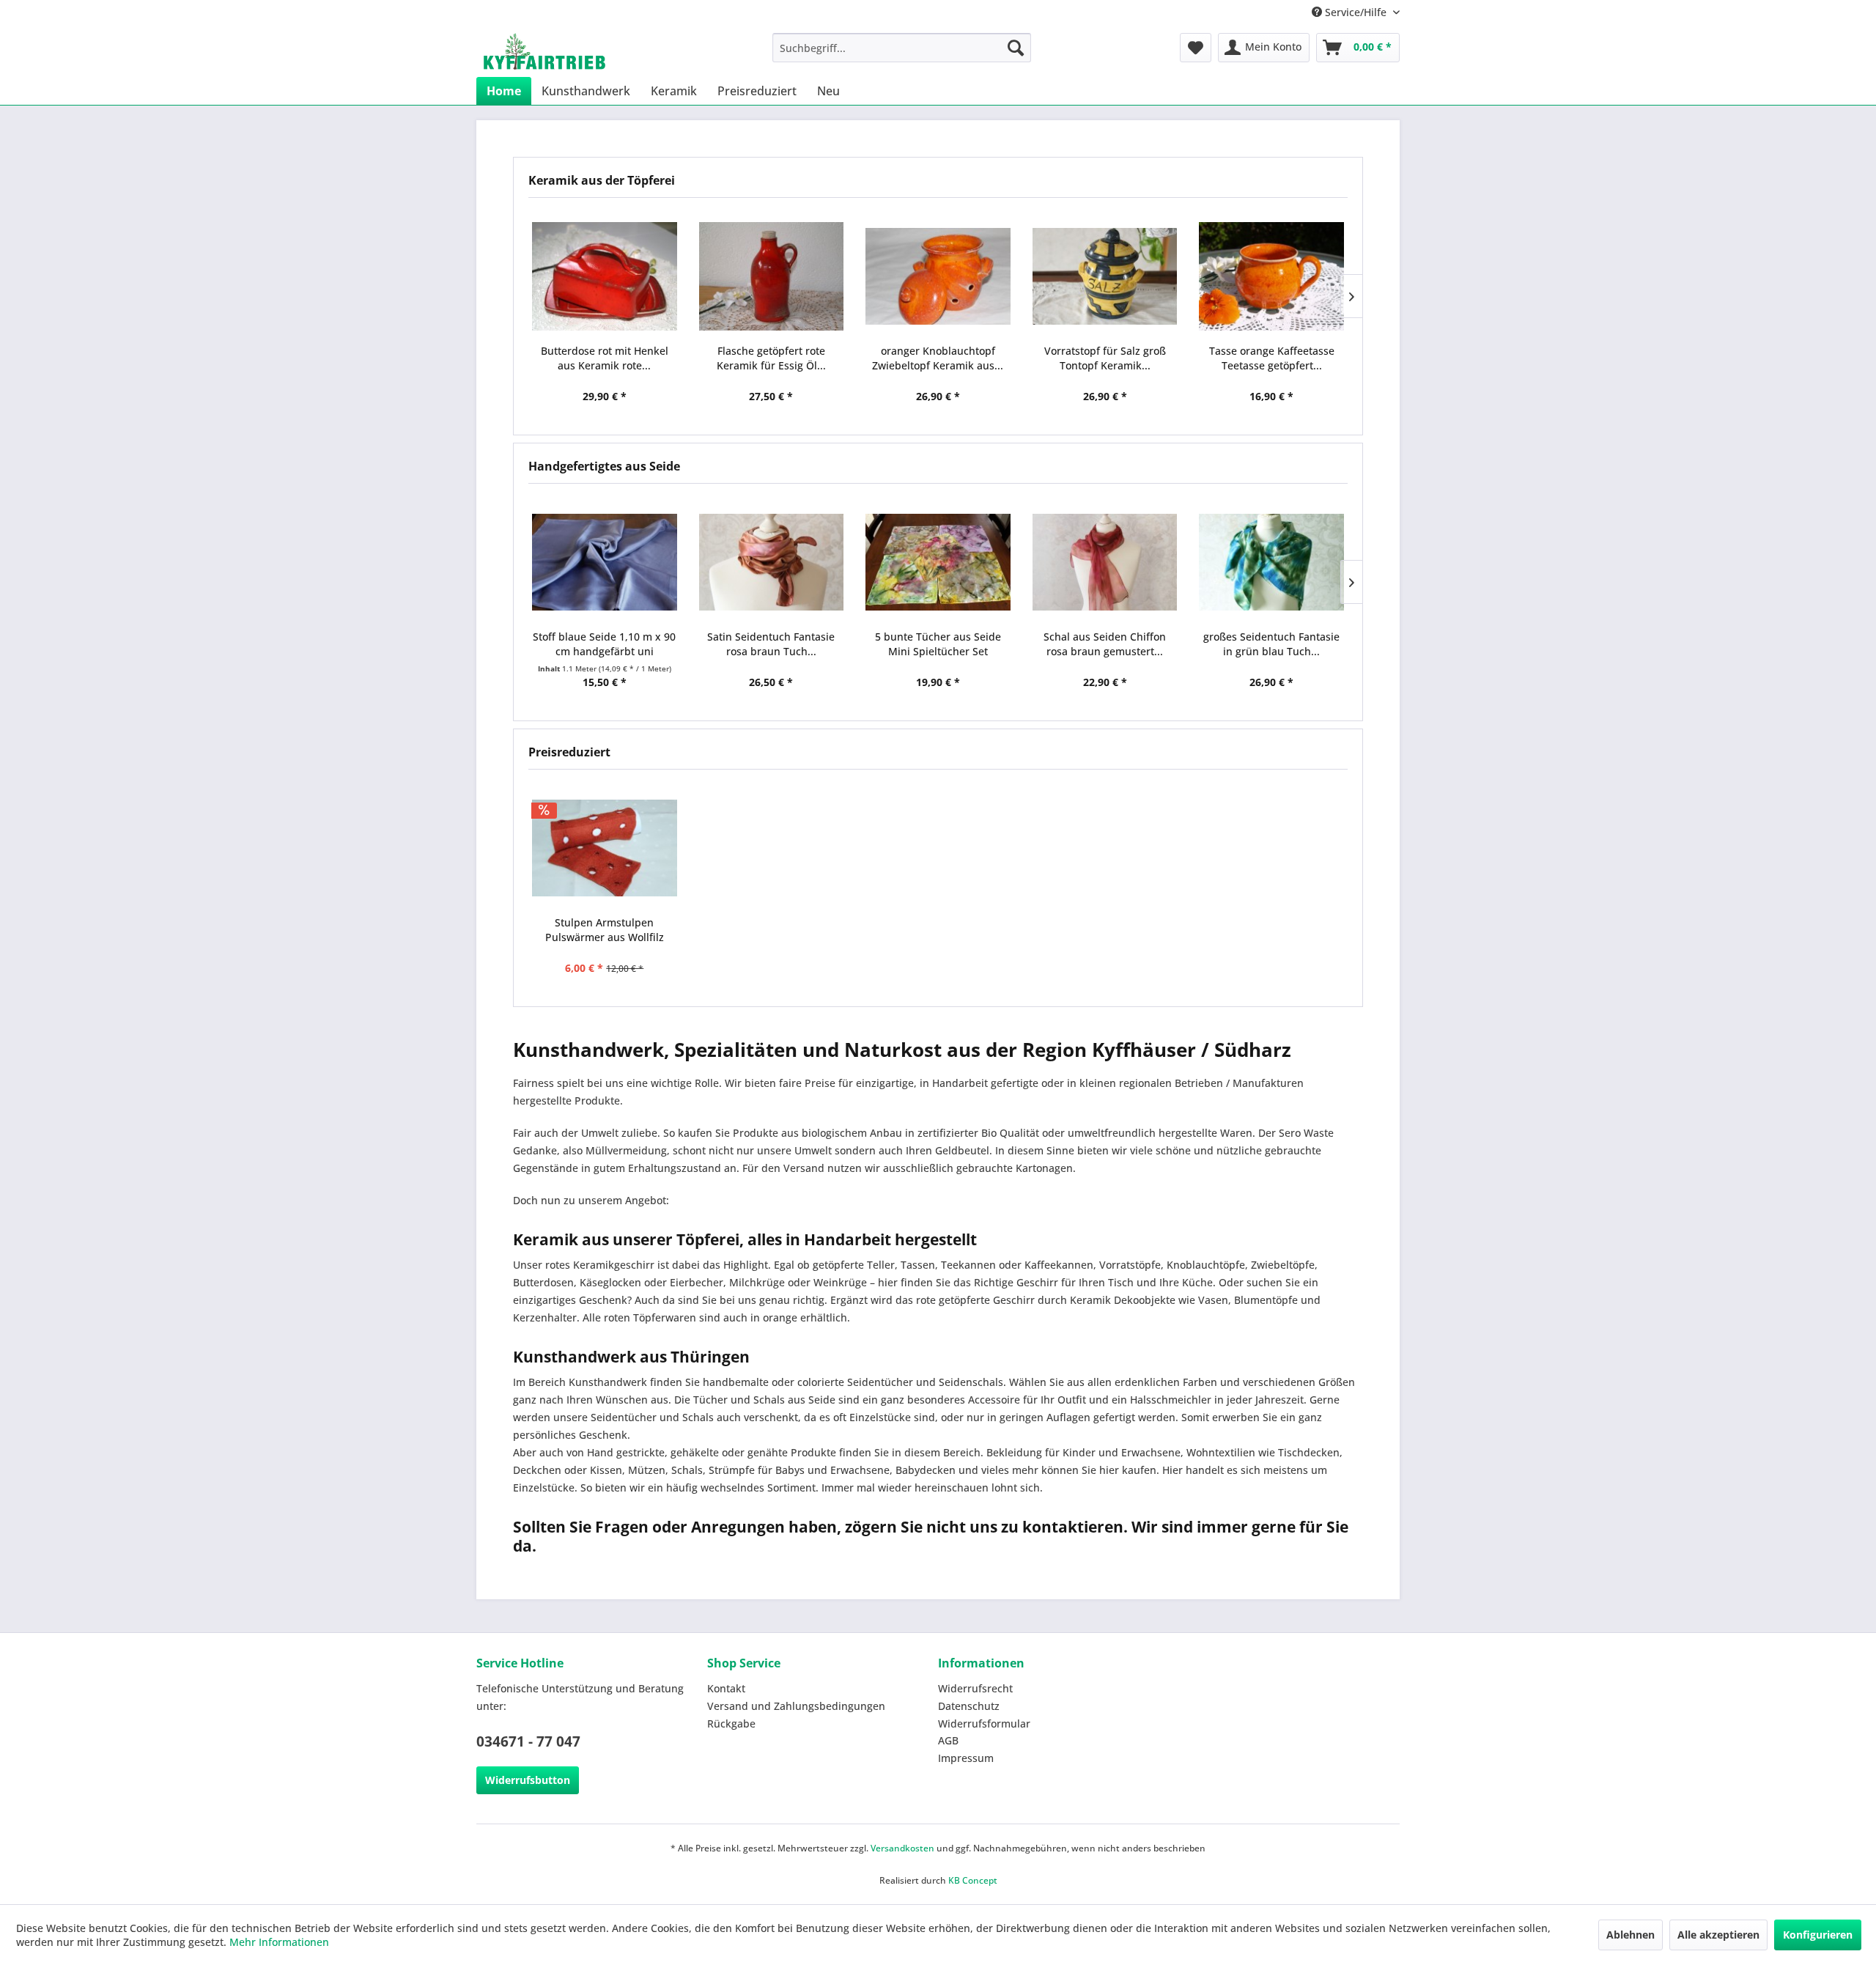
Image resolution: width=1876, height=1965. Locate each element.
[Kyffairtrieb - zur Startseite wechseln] (544, 51)
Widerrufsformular (984, 1723)
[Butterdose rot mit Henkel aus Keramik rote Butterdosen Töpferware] (605, 276)
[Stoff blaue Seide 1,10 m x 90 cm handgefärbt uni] (605, 562)
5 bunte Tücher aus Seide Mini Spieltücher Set (938, 644)
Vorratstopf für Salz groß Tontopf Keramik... (1105, 358)
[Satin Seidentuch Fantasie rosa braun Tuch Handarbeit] (772, 562)
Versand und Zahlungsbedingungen (796, 1706)
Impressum (966, 1758)
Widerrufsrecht (975, 1688)
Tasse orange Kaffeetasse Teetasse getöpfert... (1272, 358)
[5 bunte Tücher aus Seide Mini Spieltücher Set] (938, 562)
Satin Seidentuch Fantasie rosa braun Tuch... (771, 644)
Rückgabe (731, 1723)
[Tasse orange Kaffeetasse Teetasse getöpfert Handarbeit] (1271, 276)
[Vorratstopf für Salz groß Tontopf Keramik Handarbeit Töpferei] (1105, 276)
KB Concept (973, 1880)
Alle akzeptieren (1718, 1935)
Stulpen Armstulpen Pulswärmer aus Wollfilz (605, 930)
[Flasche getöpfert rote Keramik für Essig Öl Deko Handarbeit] (772, 276)
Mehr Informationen (279, 1942)
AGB (948, 1740)
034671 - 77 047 (528, 1741)
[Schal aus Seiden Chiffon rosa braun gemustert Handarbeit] (1105, 562)
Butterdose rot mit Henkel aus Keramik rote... (605, 358)
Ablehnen (1631, 1935)
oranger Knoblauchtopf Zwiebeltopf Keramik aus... (938, 358)
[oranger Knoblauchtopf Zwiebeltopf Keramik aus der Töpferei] (938, 276)
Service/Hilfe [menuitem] (1356, 12)
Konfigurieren (1818, 1935)
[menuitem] (902, 48)
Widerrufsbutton (528, 1780)
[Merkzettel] (1196, 48)
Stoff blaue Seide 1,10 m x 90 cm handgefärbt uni (604, 644)
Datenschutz (969, 1706)
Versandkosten (902, 1848)
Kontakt (726, 1688)
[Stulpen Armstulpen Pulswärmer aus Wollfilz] (605, 848)
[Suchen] (1016, 48)
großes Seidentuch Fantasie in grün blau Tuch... (1271, 644)
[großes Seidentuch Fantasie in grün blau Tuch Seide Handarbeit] (1271, 562)
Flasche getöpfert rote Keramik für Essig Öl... (771, 358)
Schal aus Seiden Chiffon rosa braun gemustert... (1105, 644)
